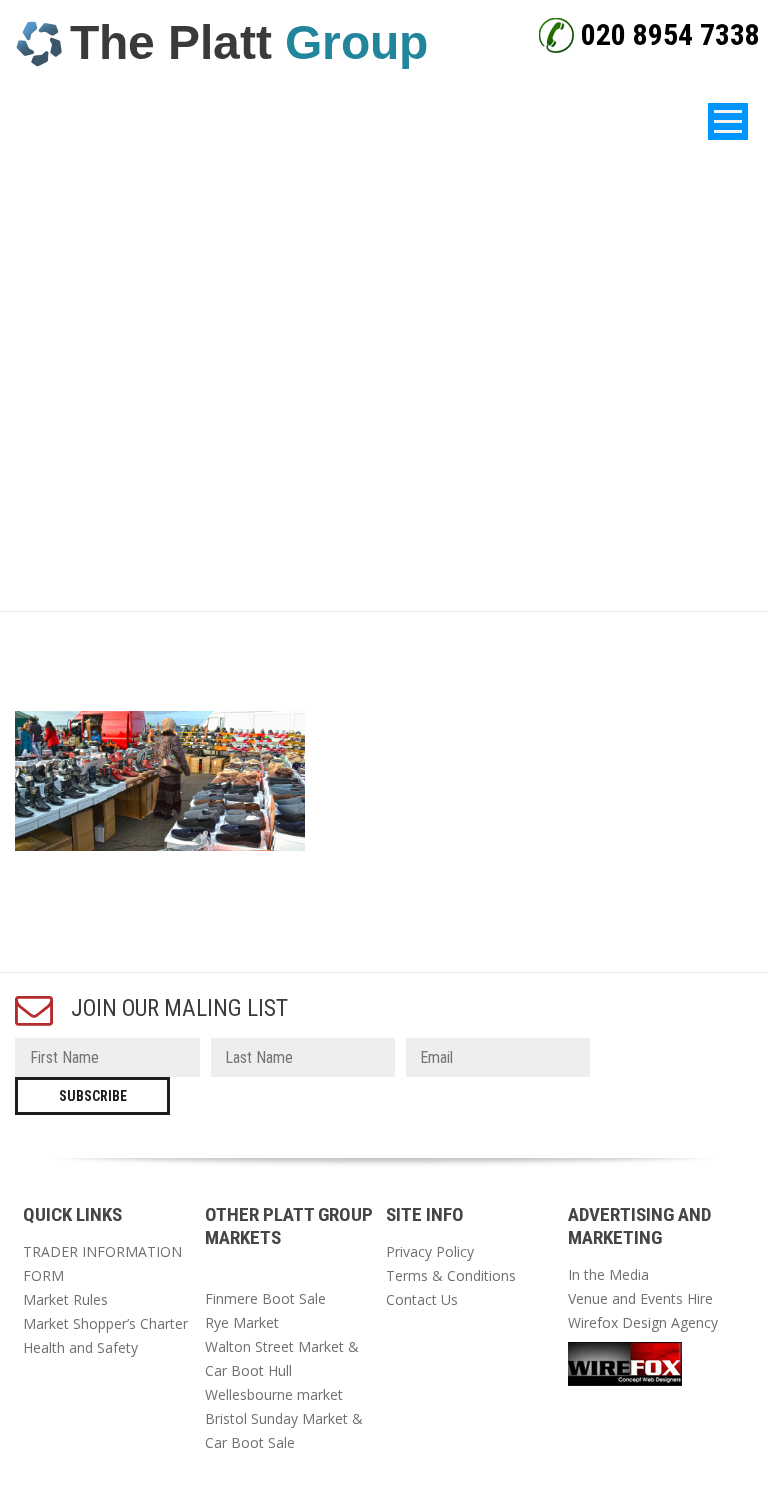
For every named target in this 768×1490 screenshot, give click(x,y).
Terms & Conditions (451, 1275)
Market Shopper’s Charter (105, 1323)
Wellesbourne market (274, 1394)
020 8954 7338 (670, 34)
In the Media (608, 1274)
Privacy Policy (430, 1251)
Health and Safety (80, 1347)
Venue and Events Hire (640, 1298)
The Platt (249, 42)
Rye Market (242, 1322)
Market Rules (65, 1299)
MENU (384, 121)
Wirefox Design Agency (643, 1322)
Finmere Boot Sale (265, 1298)
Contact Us (422, 1299)
